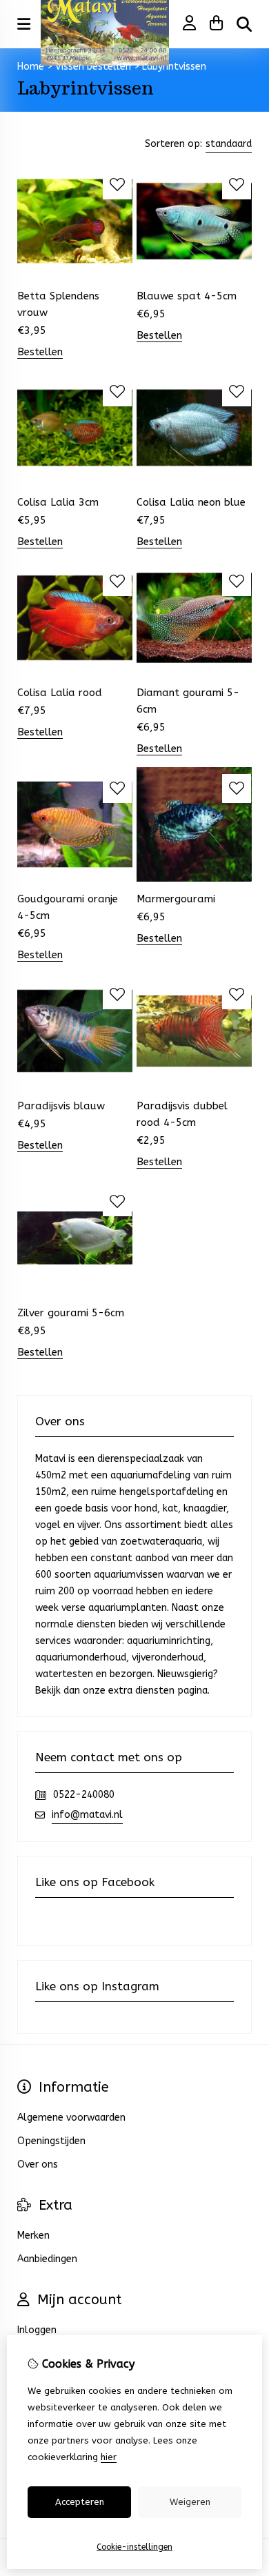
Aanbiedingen (47, 2259)
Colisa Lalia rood (60, 693)
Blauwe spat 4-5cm (187, 296)
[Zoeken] (244, 24)
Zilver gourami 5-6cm (71, 1313)
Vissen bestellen (93, 67)
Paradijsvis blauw (61, 1106)
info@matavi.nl (87, 1815)
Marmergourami (176, 899)
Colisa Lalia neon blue (191, 502)
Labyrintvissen (174, 67)
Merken (33, 2236)
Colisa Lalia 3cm (58, 502)
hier (109, 2457)
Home (31, 67)
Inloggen (37, 2330)
